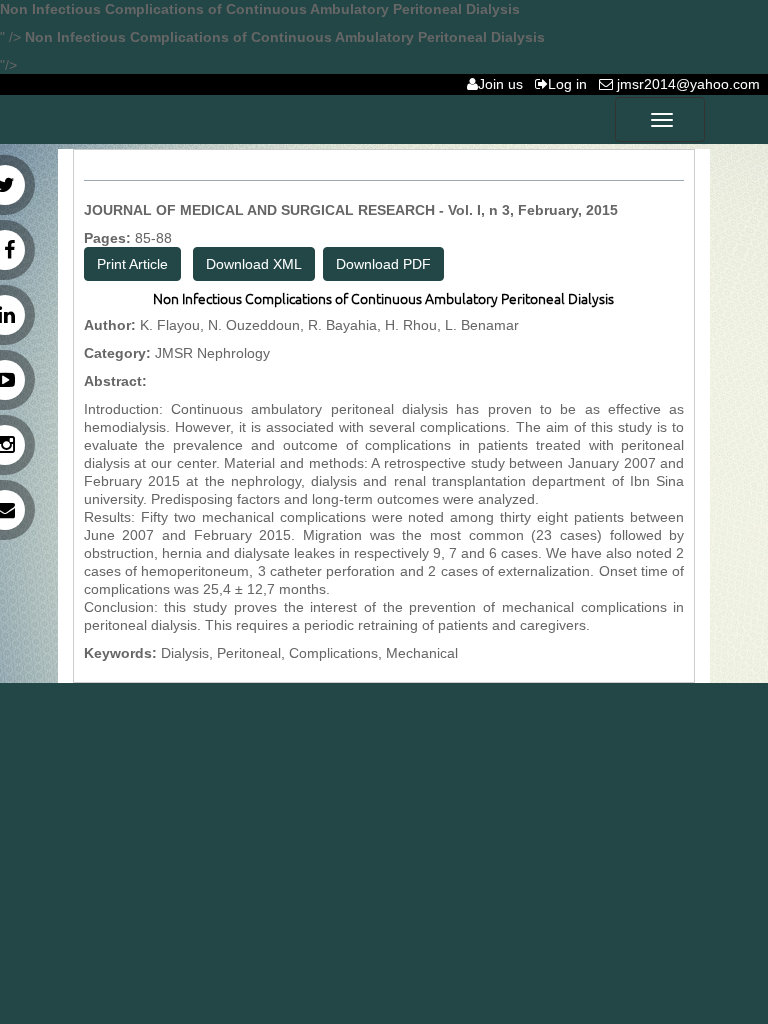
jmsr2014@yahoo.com (690, 84)
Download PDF (383, 264)
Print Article (132, 264)
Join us (504, 84)
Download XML (254, 264)
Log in (571, 84)
